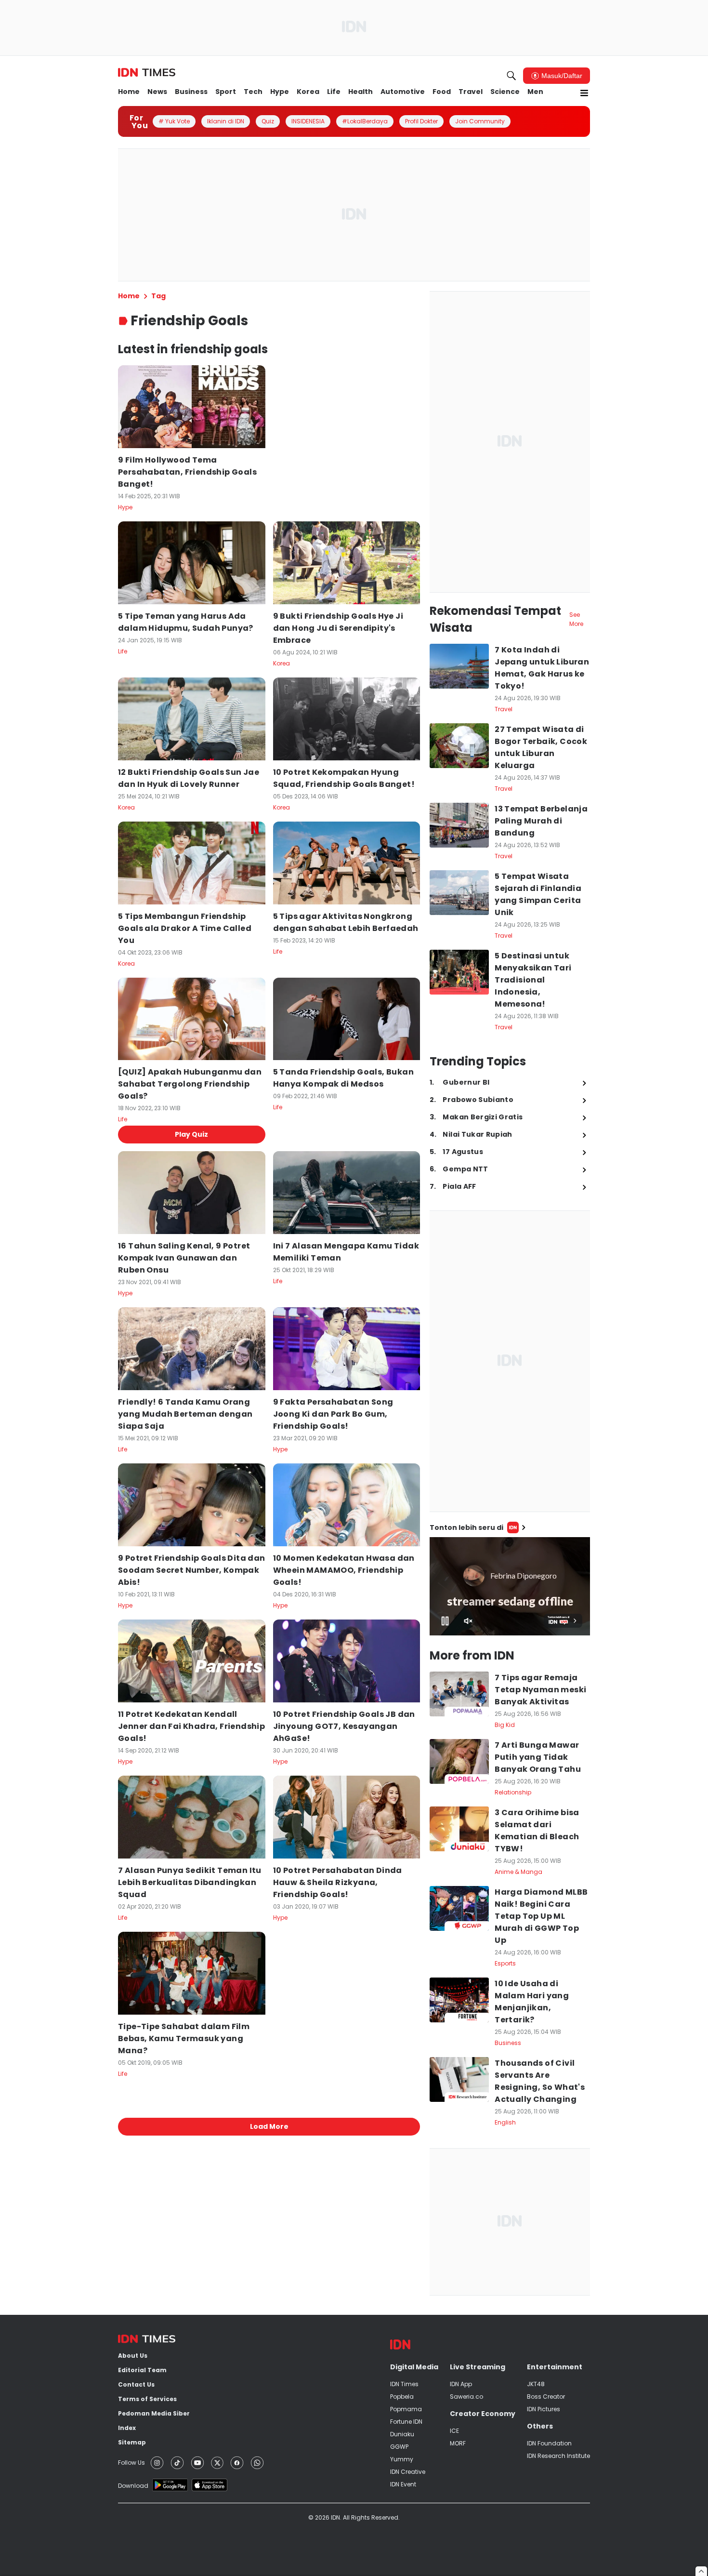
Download (133, 2486)
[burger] (584, 93)
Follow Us (131, 2463)
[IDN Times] (147, 73)
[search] (511, 76)
